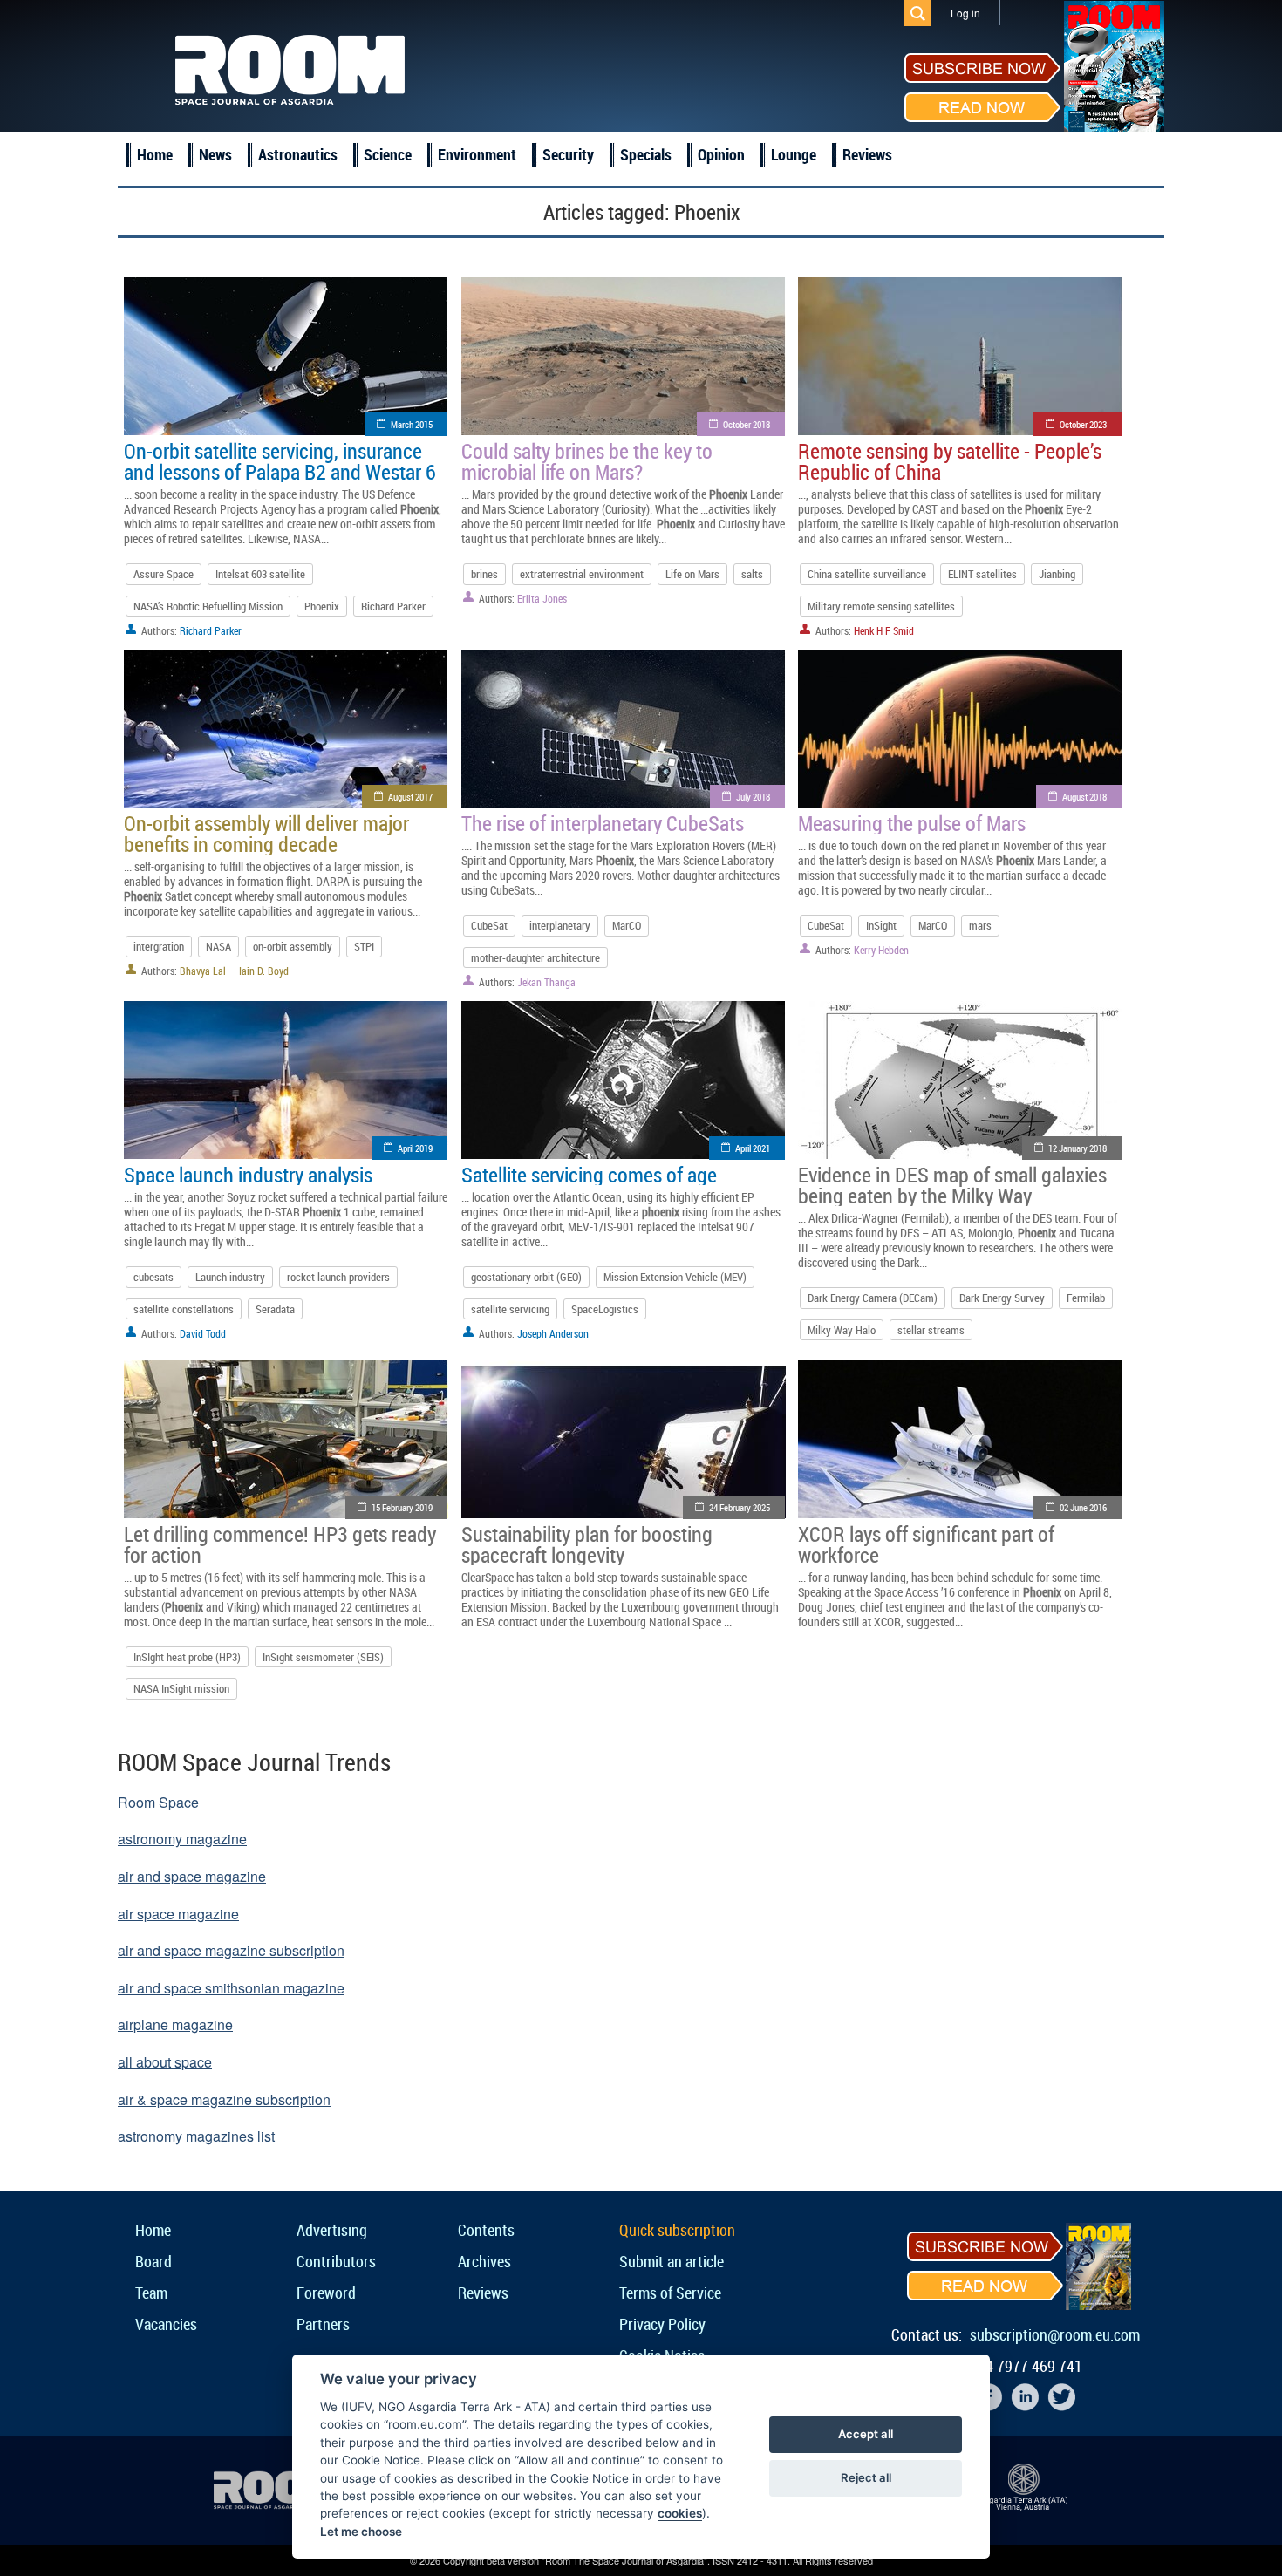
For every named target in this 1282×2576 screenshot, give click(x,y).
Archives (484, 2261)
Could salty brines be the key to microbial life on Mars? (587, 461)
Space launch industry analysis (248, 1175)
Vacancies (166, 2324)
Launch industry (230, 1277)
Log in (965, 13)
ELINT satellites (982, 574)
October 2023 (1083, 424)
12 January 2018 (1077, 1148)
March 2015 (412, 424)
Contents (486, 2230)
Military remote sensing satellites (881, 606)
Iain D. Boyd (264, 971)
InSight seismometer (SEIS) (323, 1657)
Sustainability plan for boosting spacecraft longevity (587, 1544)
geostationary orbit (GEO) (526, 1277)
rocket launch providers (338, 1277)
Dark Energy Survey (1002, 1298)
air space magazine (178, 1914)
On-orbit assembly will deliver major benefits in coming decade (266, 834)
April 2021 (753, 1148)
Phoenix (322, 606)
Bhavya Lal (203, 971)
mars (980, 925)
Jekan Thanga (546, 982)
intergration (159, 946)
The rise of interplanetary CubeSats (603, 823)
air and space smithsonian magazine (231, 1988)
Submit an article (672, 2261)
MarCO (627, 925)
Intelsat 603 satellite (260, 574)
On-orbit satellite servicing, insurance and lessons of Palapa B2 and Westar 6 (280, 461)
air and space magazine (192, 1876)
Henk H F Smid (884, 630)
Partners (323, 2324)
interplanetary (560, 925)
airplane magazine (175, 2024)
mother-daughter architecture (535, 957)
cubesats (153, 1277)
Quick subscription (677, 2230)
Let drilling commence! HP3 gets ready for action (280, 1544)
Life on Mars (692, 574)
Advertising (332, 2230)
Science (388, 154)
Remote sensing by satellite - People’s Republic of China (950, 461)
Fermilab (1086, 1298)
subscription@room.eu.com (1055, 2334)
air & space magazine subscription (224, 2099)
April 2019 (415, 1148)
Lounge (794, 154)
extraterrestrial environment (582, 574)
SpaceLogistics (605, 1309)
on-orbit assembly (293, 946)
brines (484, 574)
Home (155, 154)
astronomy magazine (182, 1839)
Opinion (721, 154)
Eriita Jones (542, 598)
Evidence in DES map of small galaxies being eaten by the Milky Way (952, 1185)
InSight (881, 925)
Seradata (275, 1309)
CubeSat (489, 925)
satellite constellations (184, 1309)
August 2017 (410, 797)
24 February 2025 (740, 1507)
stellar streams (931, 1330)
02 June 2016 (1083, 1507)
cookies (680, 2513)
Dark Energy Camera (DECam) (873, 1298)
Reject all (866, 2477)
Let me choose (361, 2532)
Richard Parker (393, 606)
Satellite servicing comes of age (589, 1175)
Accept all (866, 2434)
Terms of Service (670, 2293)
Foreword (326, 2293)
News (215, 154)
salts (752, 574)
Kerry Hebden (881, 950)
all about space (165, 2062)
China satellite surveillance (867, 574)
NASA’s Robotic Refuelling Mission (208, 606)
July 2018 (753, 797)
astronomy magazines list (196, 2136)
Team (151, 2293)
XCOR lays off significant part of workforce (926, 1544)
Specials (646, 154)
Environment (477, 154)
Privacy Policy (662, 2324)
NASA (218, 946)
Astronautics (298, 154)
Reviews (867, 154)
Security (568, 154)
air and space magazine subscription (231, 1950)
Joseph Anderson (553, 1333)
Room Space (158, 1802)
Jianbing (1057, 574)
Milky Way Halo (842, 1330)
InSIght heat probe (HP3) (187, 1657)
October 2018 (747, 424)
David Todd (203, 1333)
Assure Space (164, 574)
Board (153, 2261)
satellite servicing (510, 1309)
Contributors (336, 2261)
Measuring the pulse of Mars (912, 823)
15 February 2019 (402, 1507)
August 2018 (1084, 797)
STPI (364, 946)
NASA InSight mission (181, 1688)
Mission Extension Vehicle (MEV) (675, 1277)
